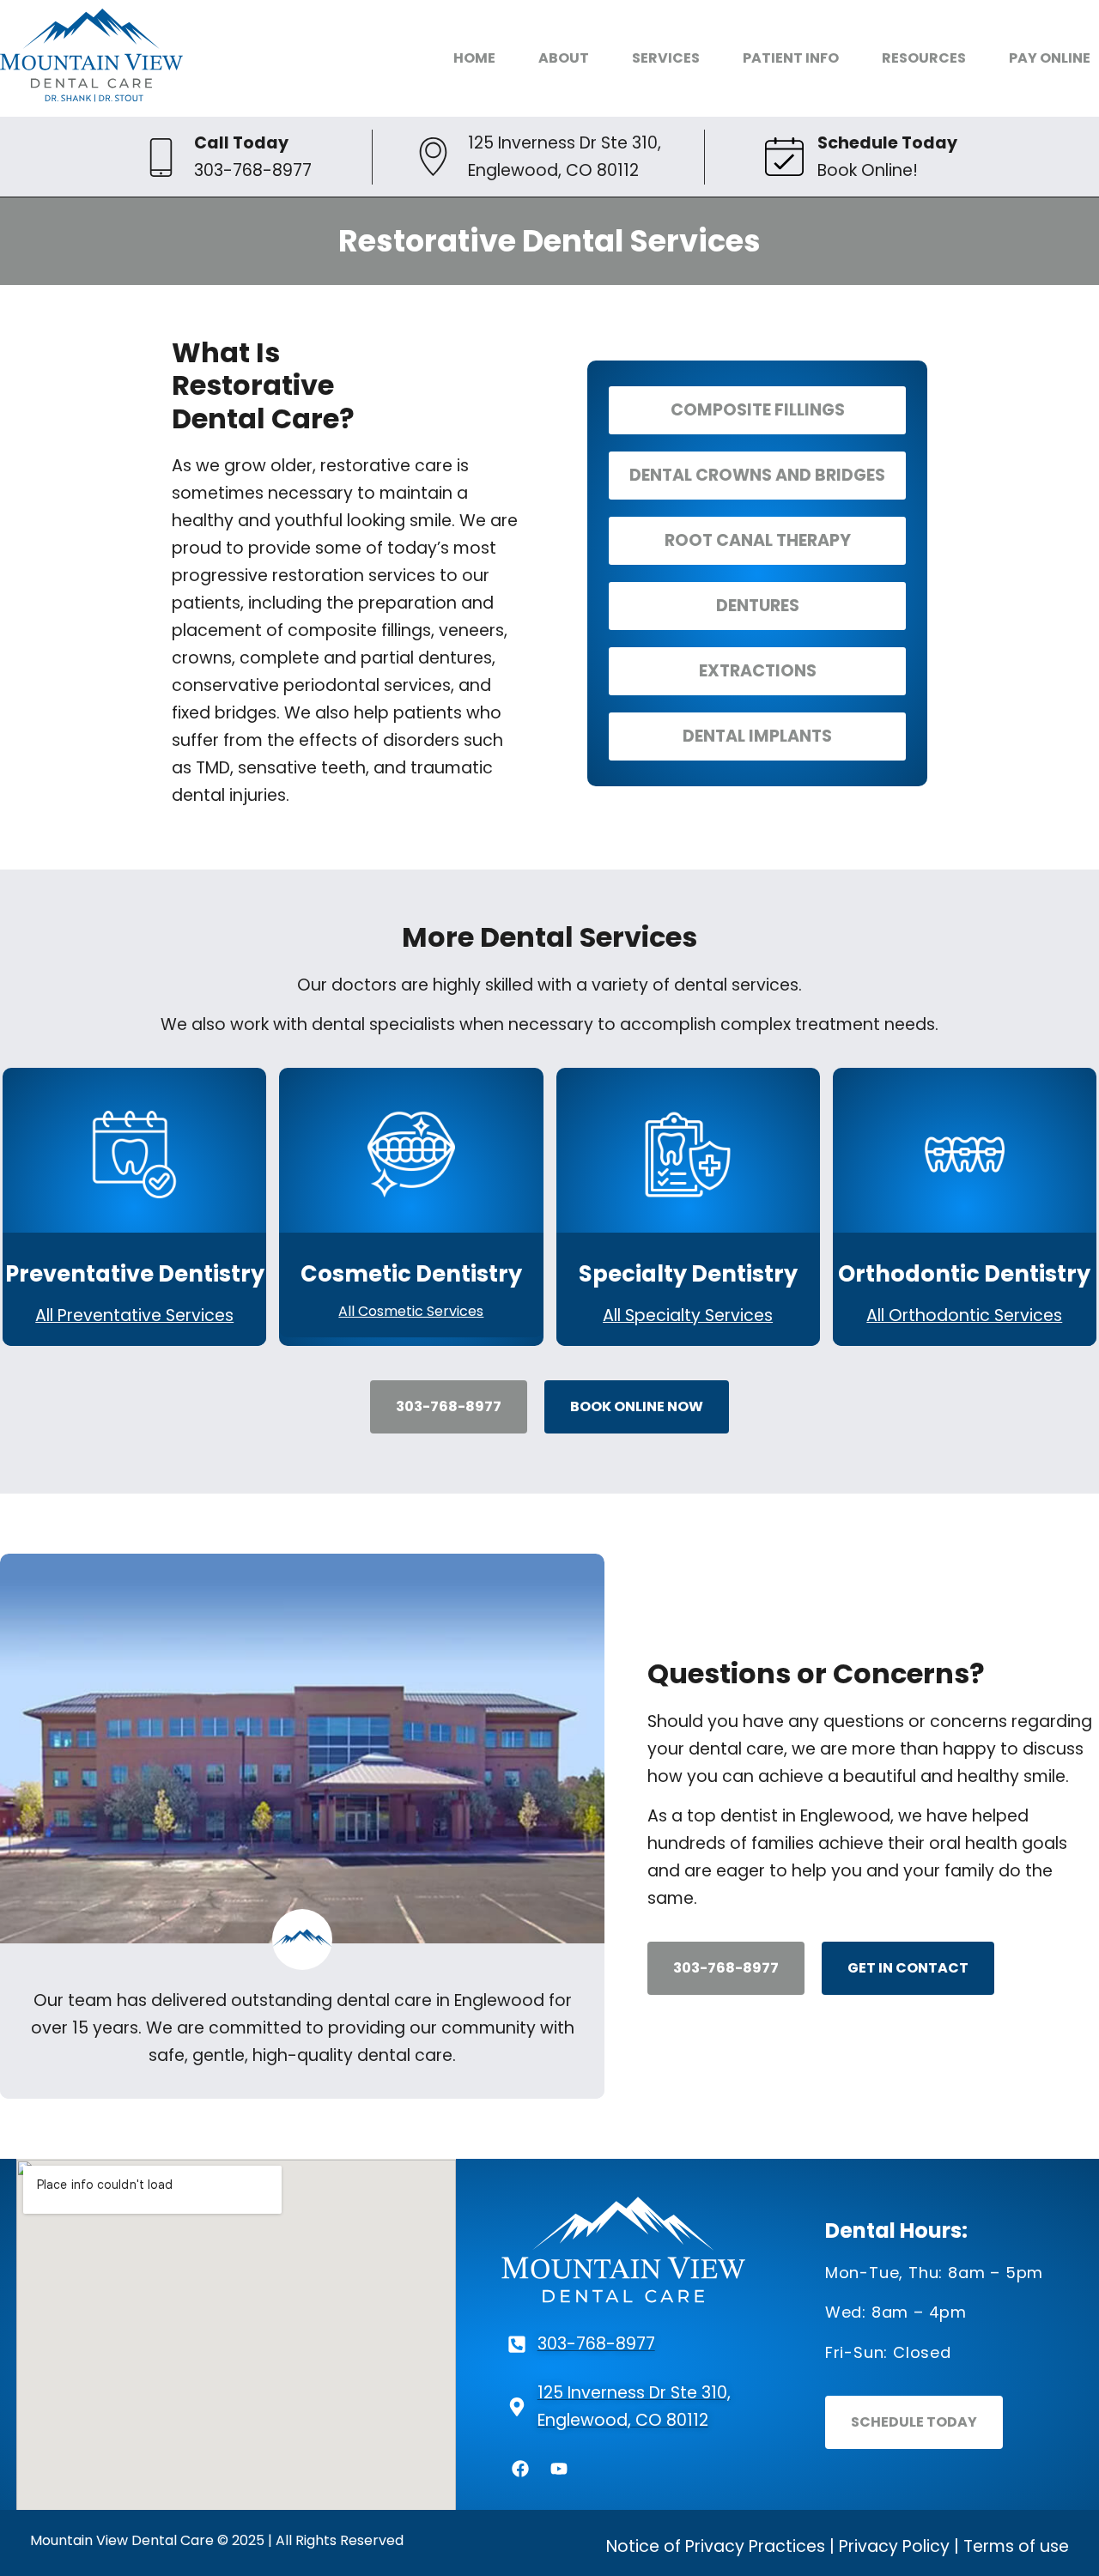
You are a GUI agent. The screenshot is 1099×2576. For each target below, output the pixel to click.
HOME (474, 58)
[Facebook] (520, 2469)
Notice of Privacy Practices (716, 2546)
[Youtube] (559, 2469)
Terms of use (1016, 2546)
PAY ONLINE (1050, 58)
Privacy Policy (894, 2546)
